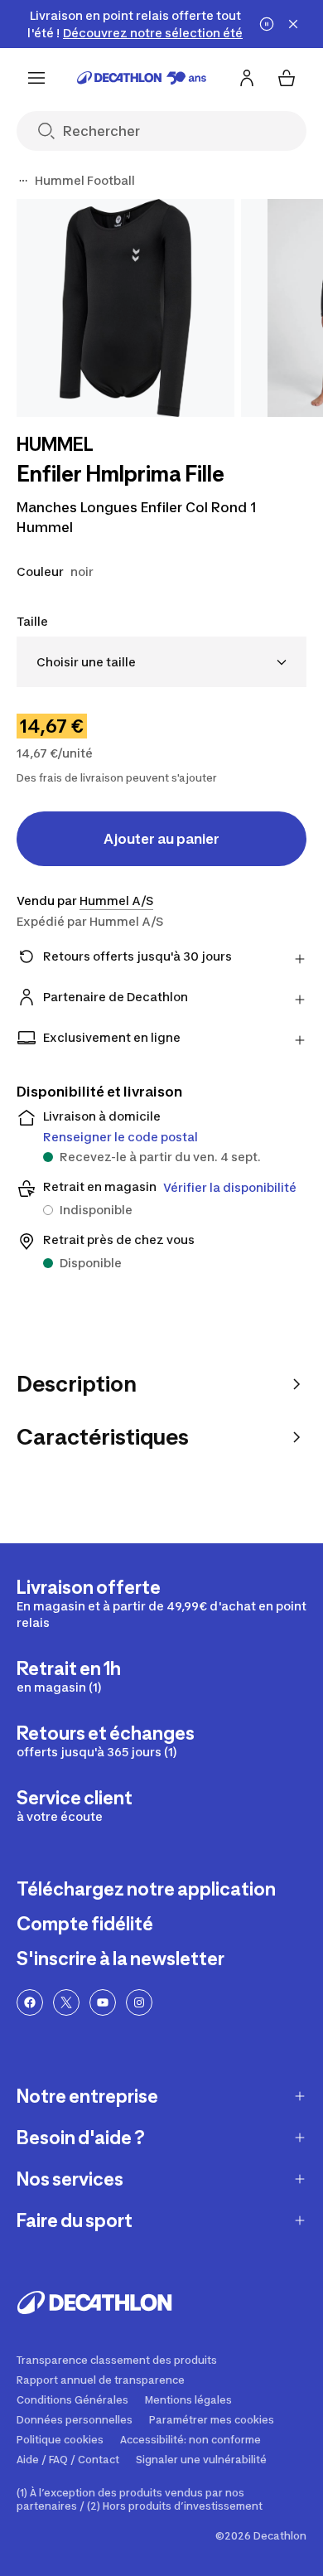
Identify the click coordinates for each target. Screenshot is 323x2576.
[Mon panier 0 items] (287, 78)
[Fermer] (293, 24)
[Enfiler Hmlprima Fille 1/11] (125, 308)
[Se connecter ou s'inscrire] (247, 78)
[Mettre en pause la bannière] (267, 24)
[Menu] (36, 78)
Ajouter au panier (161, 839)
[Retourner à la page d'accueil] (142, 78)
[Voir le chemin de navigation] (23, 181)
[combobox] (161, 662)
